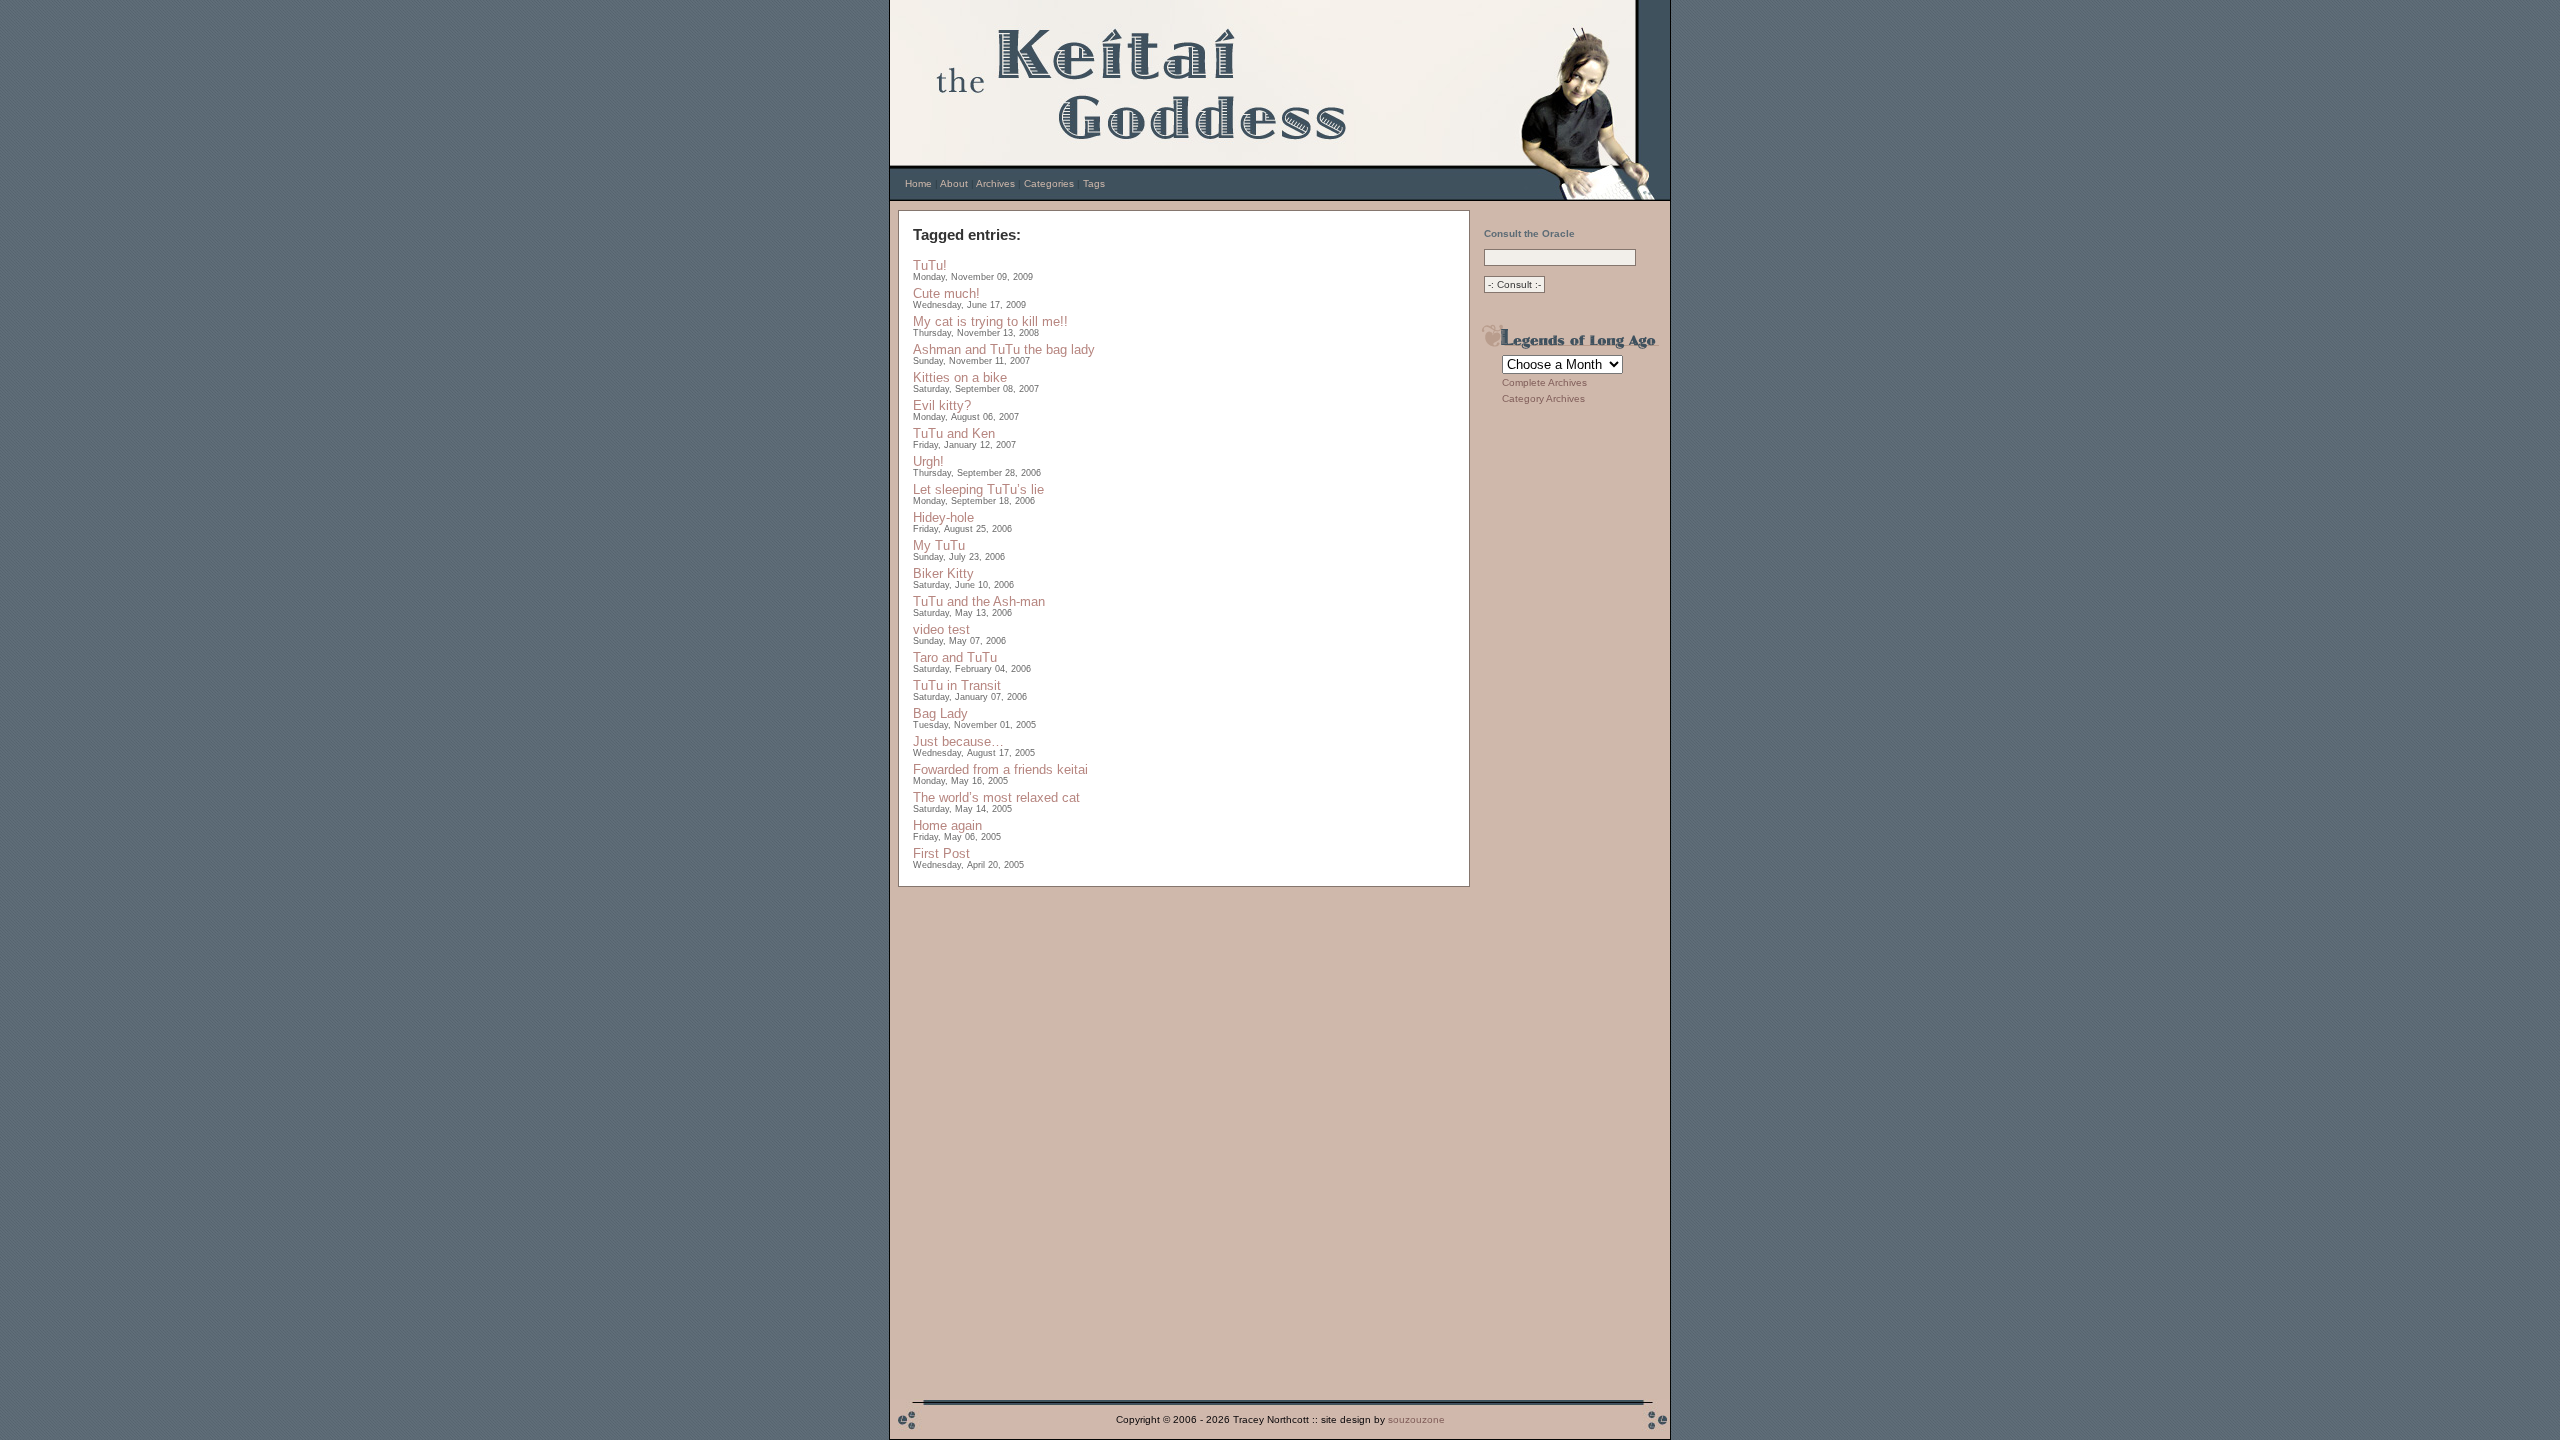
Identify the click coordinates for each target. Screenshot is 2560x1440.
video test (941, 629)
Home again (947, 825)
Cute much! (946, 293)
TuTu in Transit (957, 685)
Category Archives (1543, 398)
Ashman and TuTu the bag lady (1004, 349)
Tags (1094, 183)
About (954, 183)
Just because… (958, 741)
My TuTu (939, 545)
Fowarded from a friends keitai (1000, 769)
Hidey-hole (943, 517)
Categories (1049, 183)
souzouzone (1416, 1419)
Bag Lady (940, 713)
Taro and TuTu (955, 657)
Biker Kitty (943, 573)
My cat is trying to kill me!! (990, 321)
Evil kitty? (942, 405)
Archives (995, 183)
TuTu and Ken (954, 433)
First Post (941, 853)
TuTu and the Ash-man (979, 601)
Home (918, 183)
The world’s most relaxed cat (996, 797)
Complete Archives (1544, 382)
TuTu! (930, 265)
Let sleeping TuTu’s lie (978, 489)
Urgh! (928, 461)
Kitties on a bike (960, 377)
